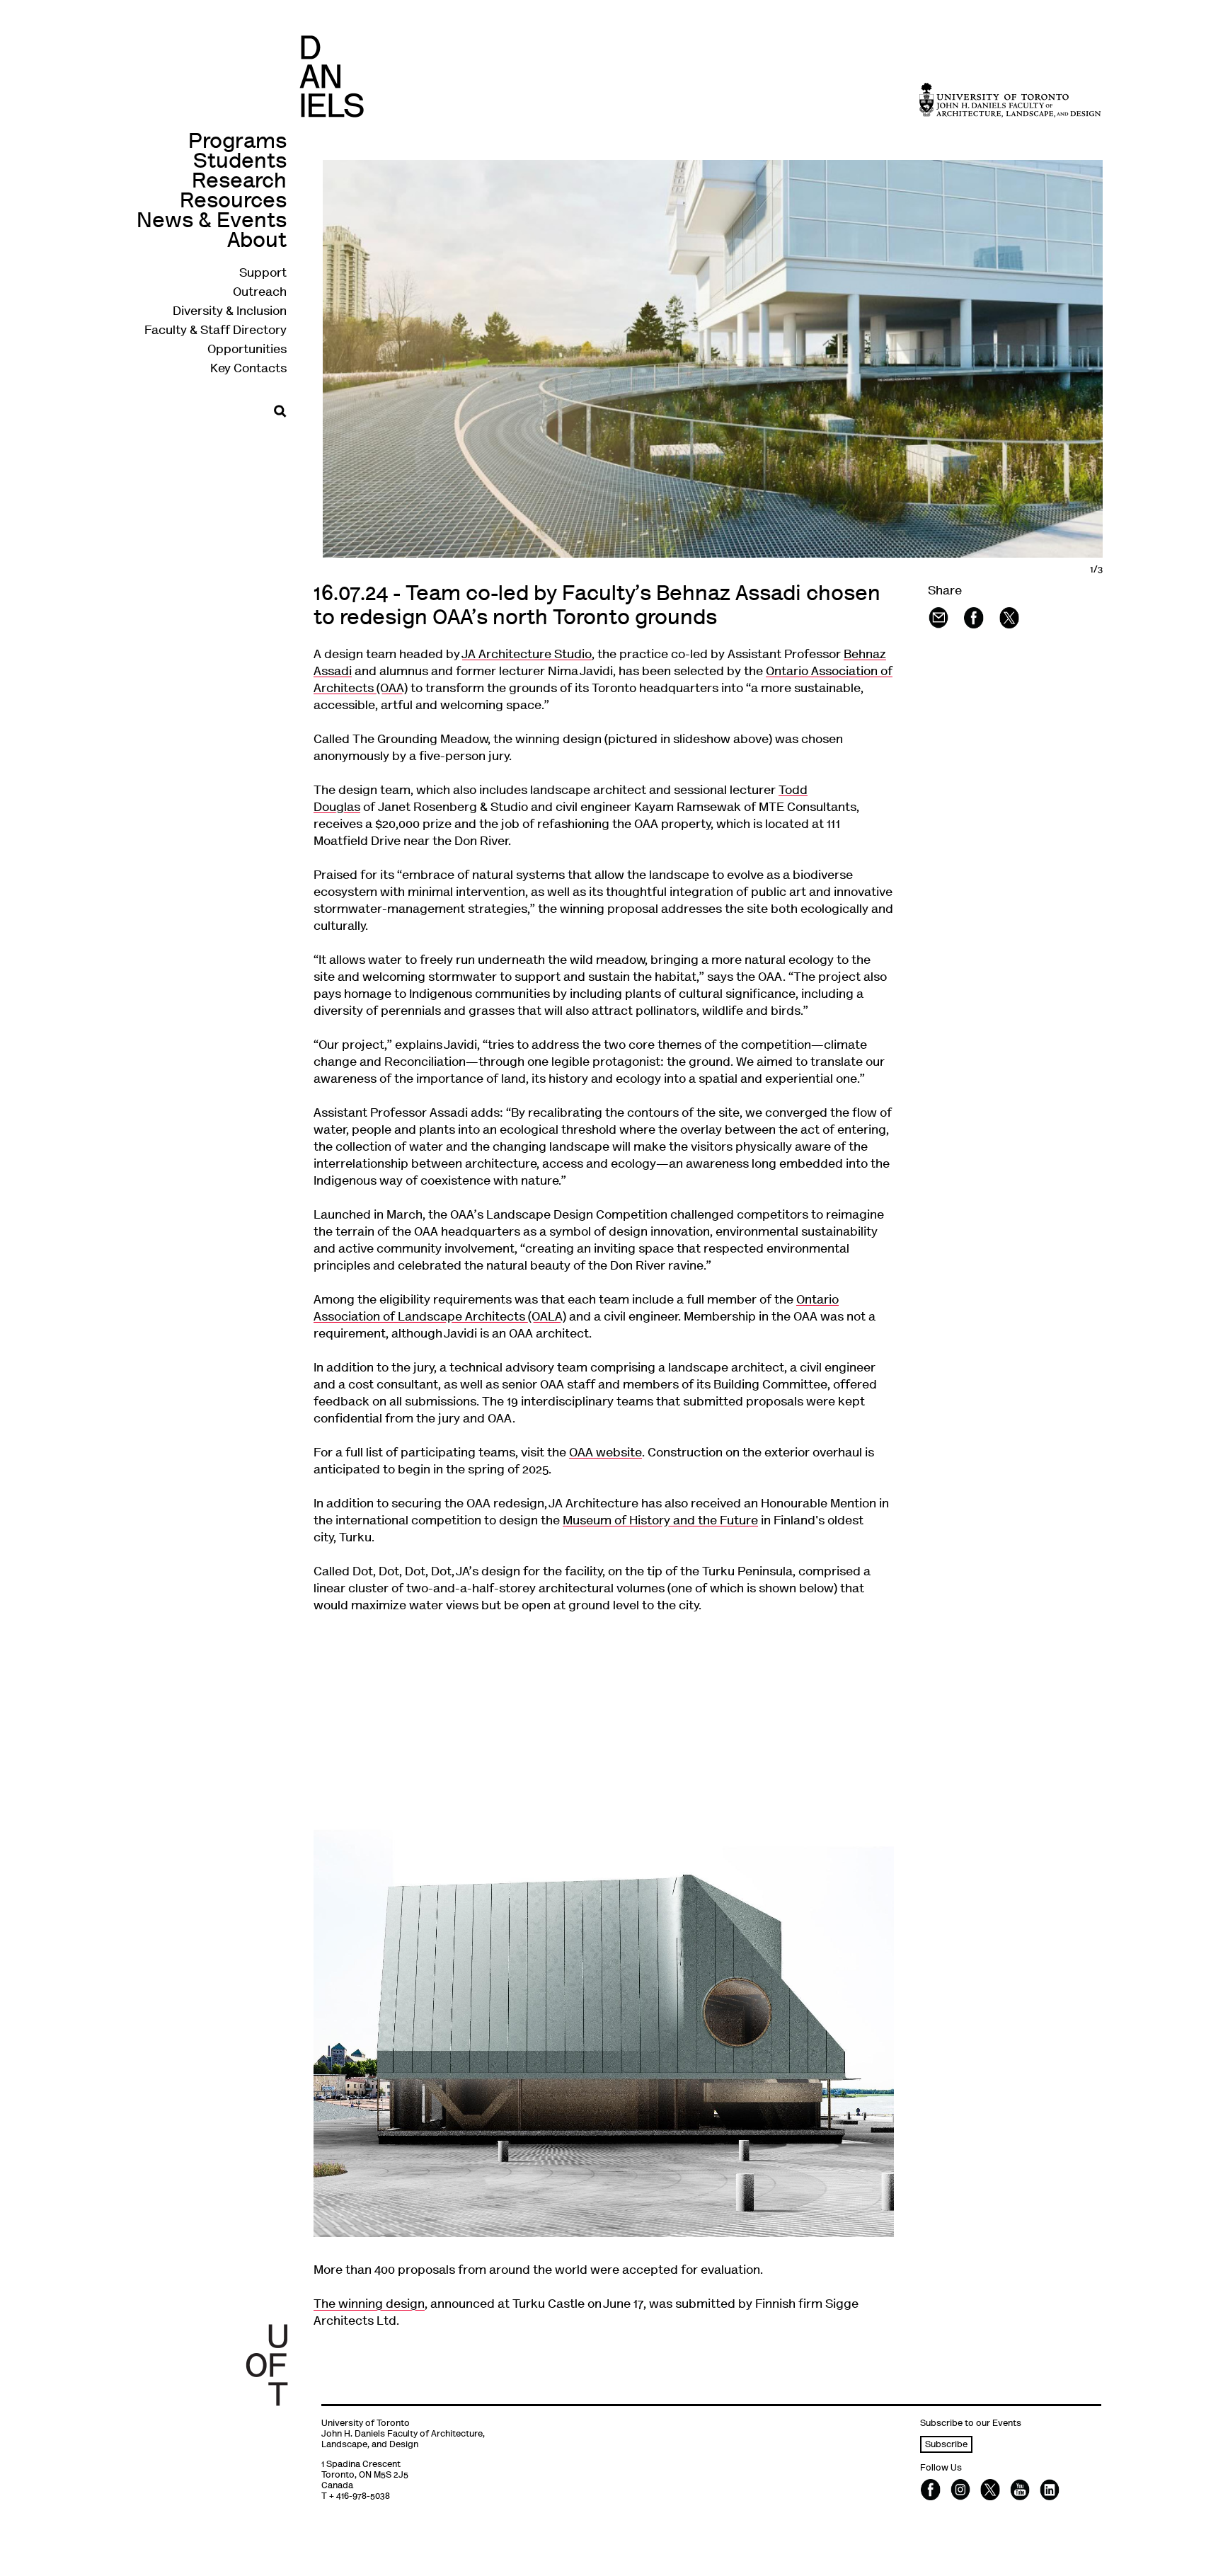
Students (240, 162)
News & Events (212, 222)
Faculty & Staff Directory (216, 331)
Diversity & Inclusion (230, 312)
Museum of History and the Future (660, 1522)
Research (239, 182)
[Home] (332, 76)
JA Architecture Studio (527, 655)
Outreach (260, 293)
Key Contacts (248, 369)
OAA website (605, 1454)
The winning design (369, 2305)
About (257, 242)
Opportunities (247, 350)
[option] (739, 359)
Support (263, 274)
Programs (237, 143)
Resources (233, 202)
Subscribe (946, 2445)
